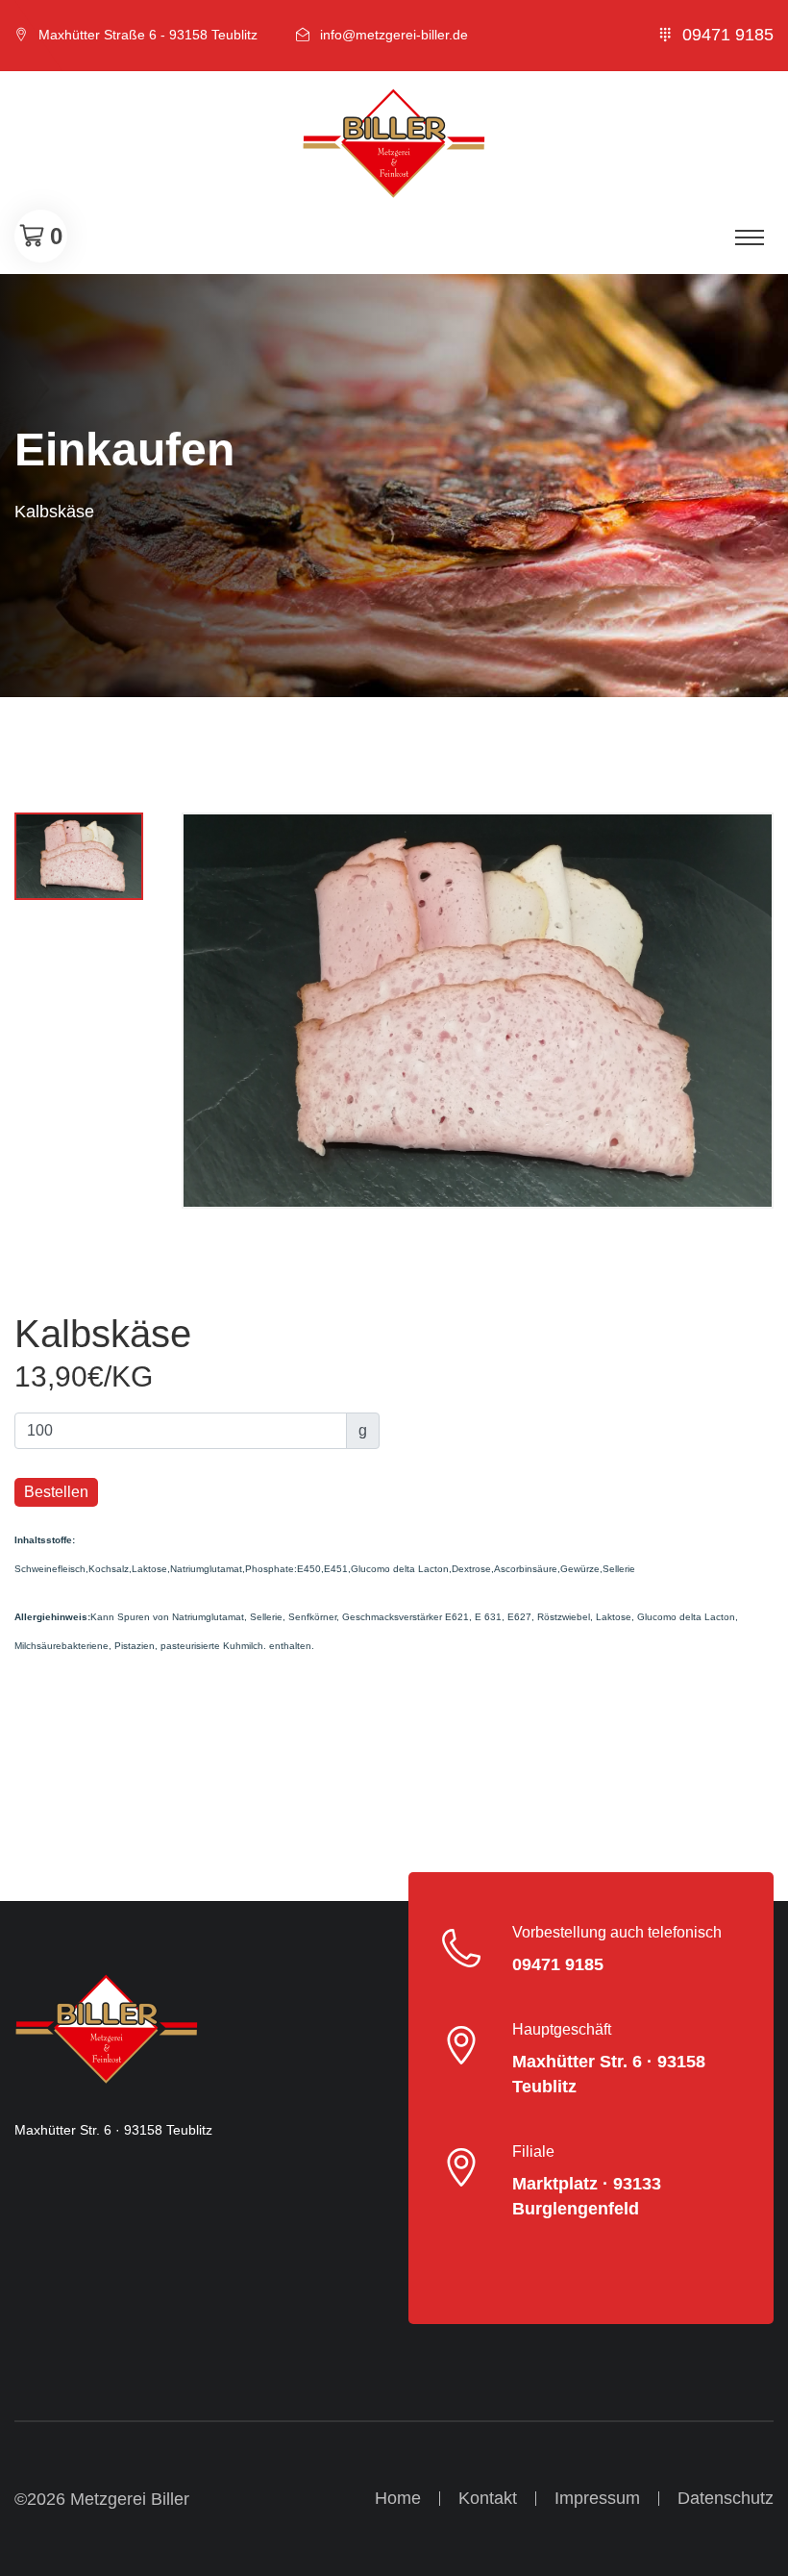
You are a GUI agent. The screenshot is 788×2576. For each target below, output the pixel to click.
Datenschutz (726, 2498)
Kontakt (488, 2498)
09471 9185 (728, 35)
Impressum (597, 2498)
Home (398, 2498)
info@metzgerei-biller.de (394, 35)
